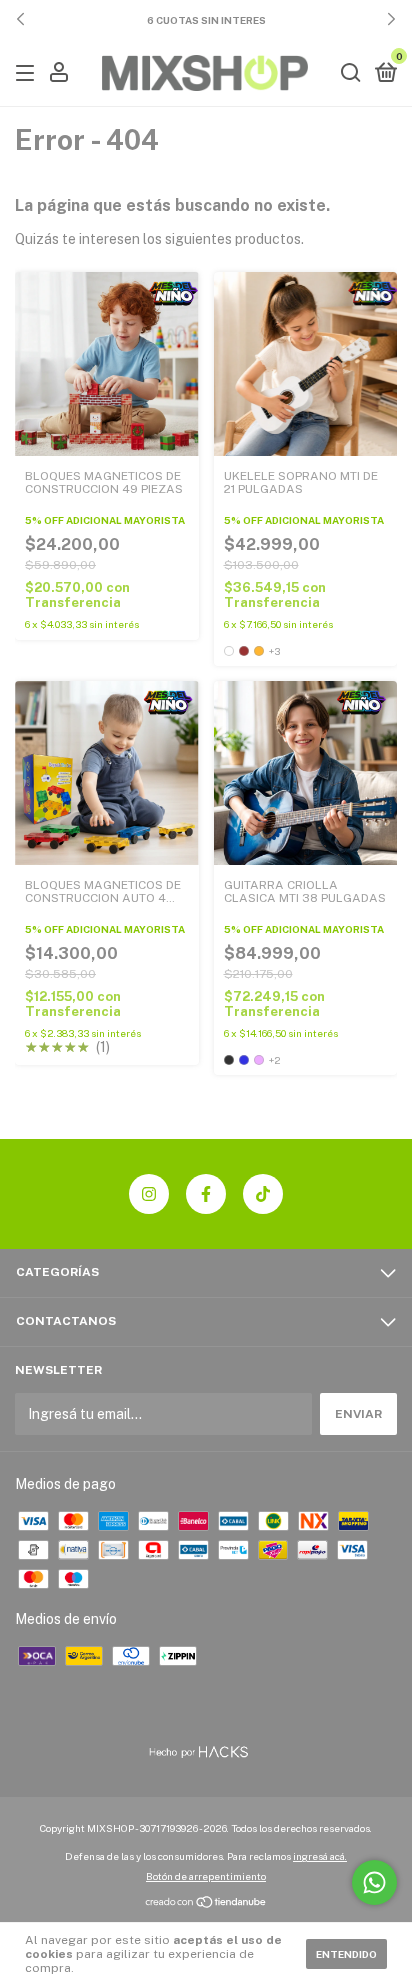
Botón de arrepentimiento (206, 1876)
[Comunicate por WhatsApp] (374, 1882)
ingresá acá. (320, 1856)
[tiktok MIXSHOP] (263, 1194)
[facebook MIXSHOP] (206, 1194)
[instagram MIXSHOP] (149, 1194)
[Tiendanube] (206, 1904)
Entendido (346, 1954)
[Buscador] (351, 74)
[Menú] (28, 74)
